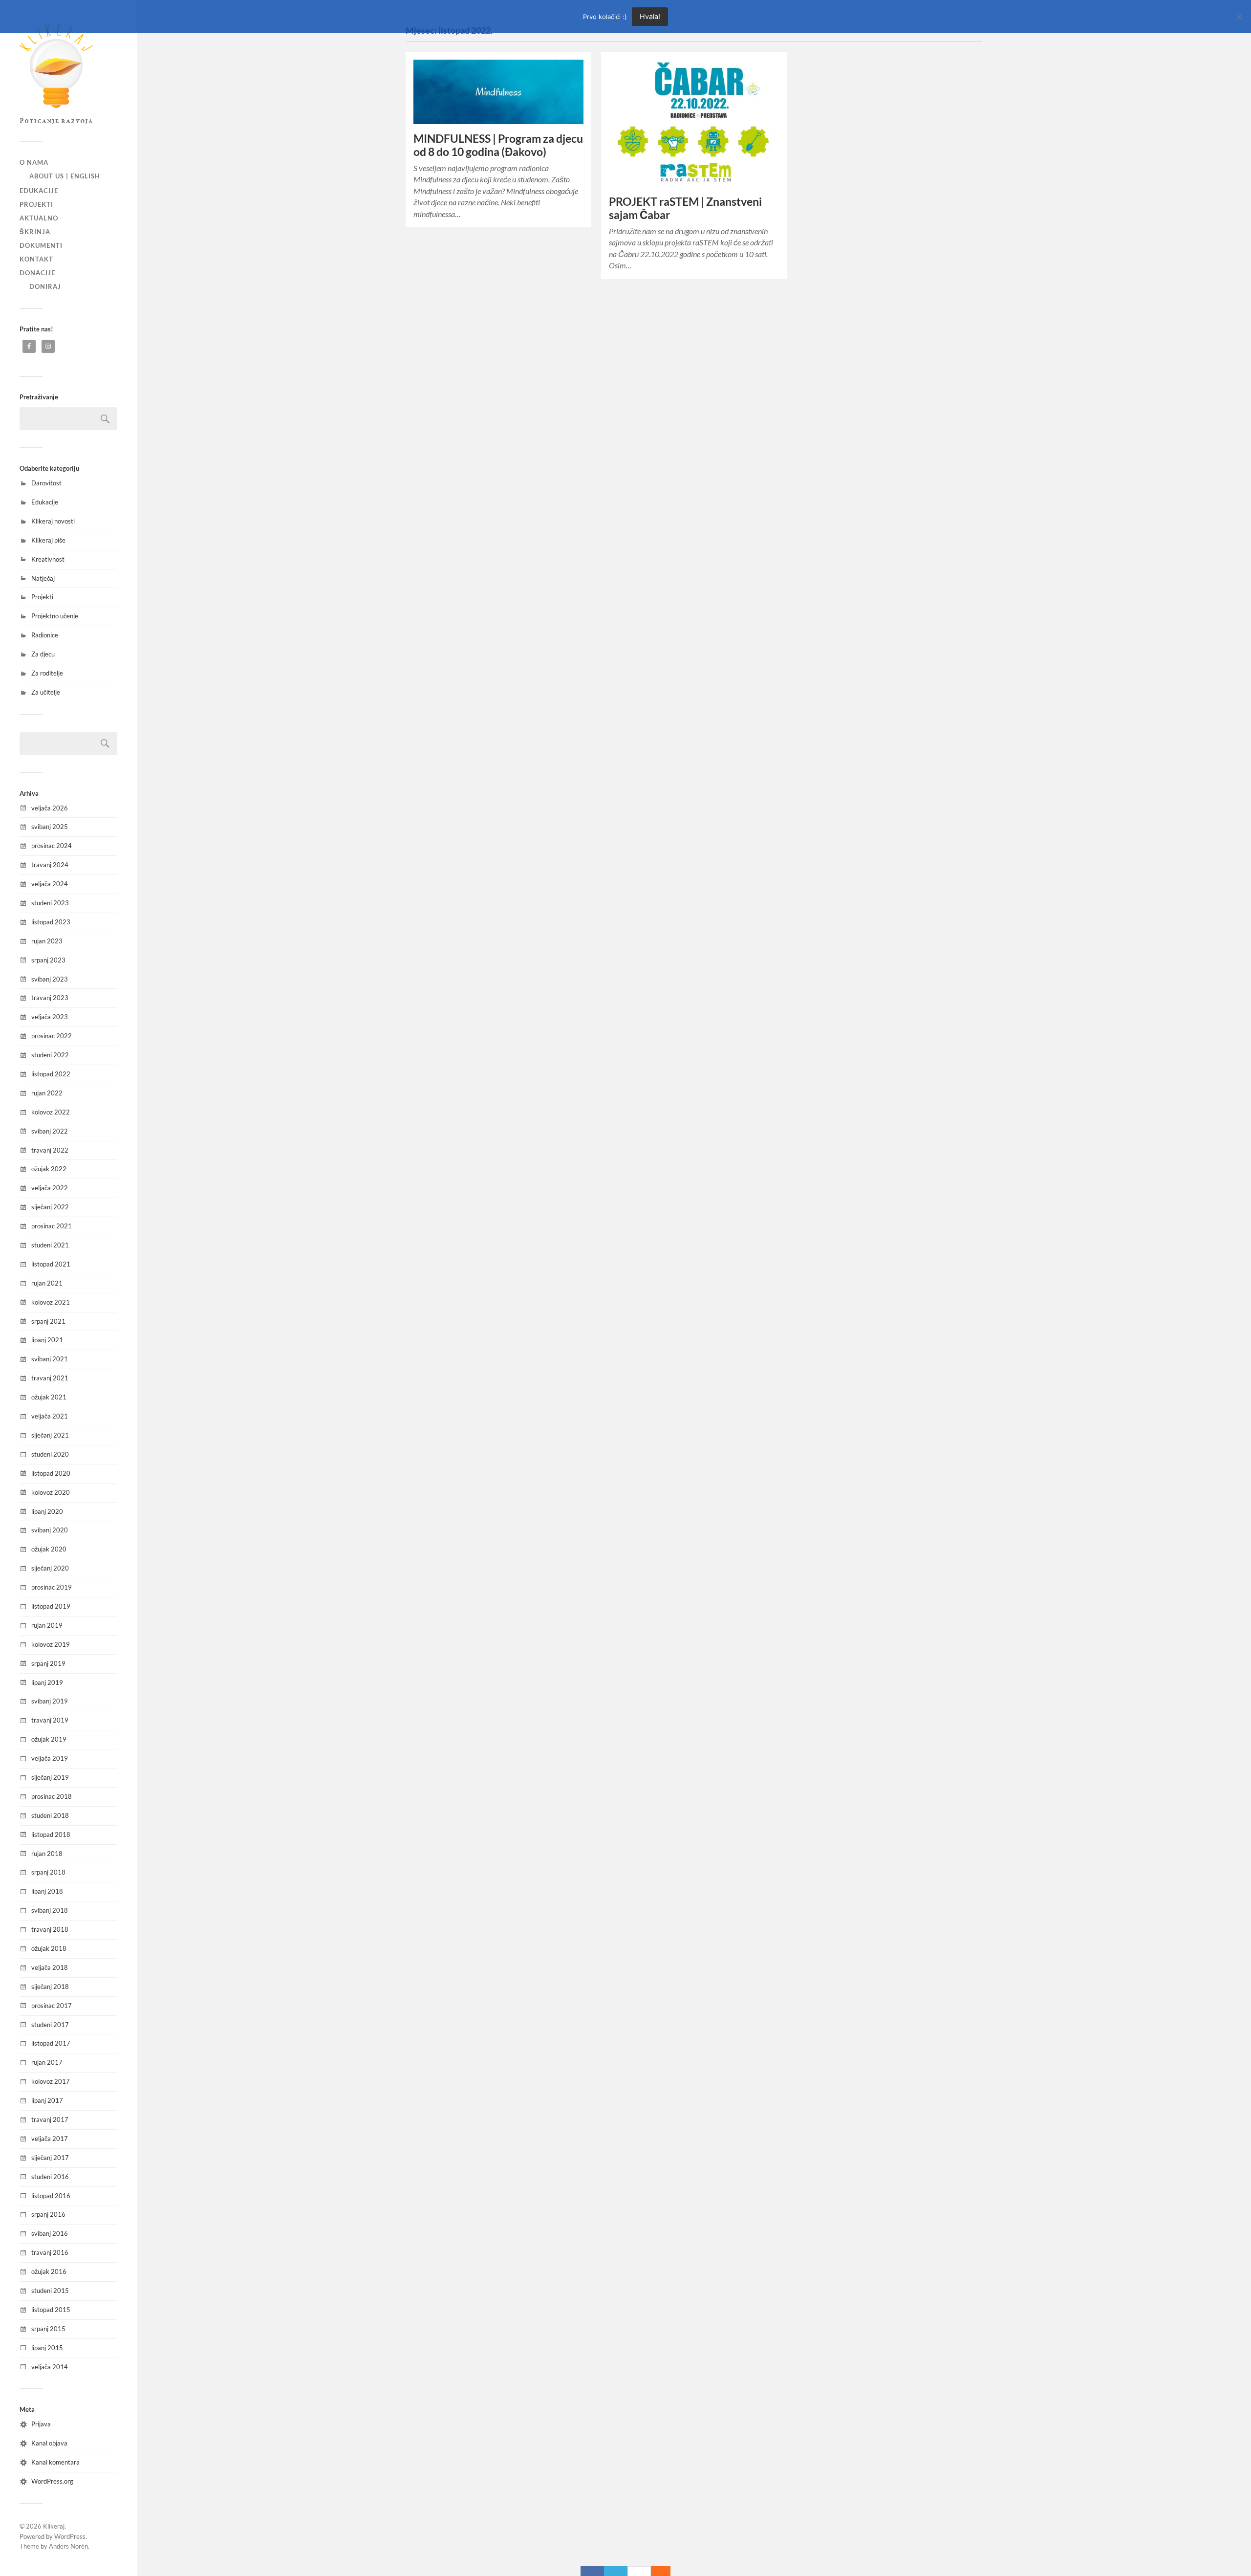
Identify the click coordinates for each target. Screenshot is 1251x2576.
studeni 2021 (50, 1245)
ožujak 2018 (49, 1948)
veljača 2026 (50, 808)
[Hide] (666, 2571)
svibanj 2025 (50, 827)
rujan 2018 (47, 1854)
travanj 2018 (50, 1929)
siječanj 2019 (50, 1777)
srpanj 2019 (48, 1663)
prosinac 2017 (52, 2006)
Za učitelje (46, 692)
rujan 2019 (47, 1625)
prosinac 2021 (52, 1226)
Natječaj (43, 578)
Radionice (45, 635)
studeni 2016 (50, 2177)
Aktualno (39, 218)
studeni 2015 (50, 2291)
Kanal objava (49, 2443)
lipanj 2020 (47, 1511)
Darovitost (46, 483)
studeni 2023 (50, 903)
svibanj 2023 (50, 979)
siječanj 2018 (50, 1987)
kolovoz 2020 (51, 1492)
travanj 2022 (50, 1150)
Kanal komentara (55, 2462)
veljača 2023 (50, 1017)
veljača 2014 (50, 2367)
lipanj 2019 (47, 1682)
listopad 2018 (51, 1834)
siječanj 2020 (50, 1568)
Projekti (36, 204)
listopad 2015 (51, 2310)
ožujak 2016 (49, 2271)
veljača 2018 (50, 1967)
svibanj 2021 (50, 1359)
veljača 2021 (50, 1416)
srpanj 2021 (48, 1321)
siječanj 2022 (50, 1207)
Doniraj (45, 286)
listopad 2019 (51, 1606)
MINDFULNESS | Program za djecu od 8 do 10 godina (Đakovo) (498, 145)
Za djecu (43, 654)
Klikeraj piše (48, 540)
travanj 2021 (50, 1378)
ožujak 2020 (49, 1549)
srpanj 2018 (48, 1872)
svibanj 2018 (50, 1910)
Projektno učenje (55, 616)
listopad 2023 (51, 922)
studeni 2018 (50, 1815)
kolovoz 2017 (51, 2081)
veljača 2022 (50, 1188)
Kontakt (36, 259)
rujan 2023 (47, 941)
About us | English (65, 176)
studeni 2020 (50, 1454)
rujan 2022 (47, 1093)
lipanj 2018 (47, 1891)
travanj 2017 (50, 2119)
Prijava (41, 2424)
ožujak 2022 (49, 1169)
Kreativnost (48, 559)
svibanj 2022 (50, 1131)
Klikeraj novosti (53, 521)
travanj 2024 (50, 865)
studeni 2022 (50, 1055)
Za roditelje (47, 673)
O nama (34, 162)
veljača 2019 (50, 1758)
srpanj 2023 (48, 960)
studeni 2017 (50, 2025)
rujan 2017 (47, 2062)
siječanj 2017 (50, 2158)
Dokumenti (41, 245)
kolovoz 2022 (51, 1112)
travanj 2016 (50, 2252)
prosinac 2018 (52, 1796)
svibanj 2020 (50, 1530)
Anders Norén (68, 2546)
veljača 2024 (50, 884)
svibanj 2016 (50, 2233)
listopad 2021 (51, 1264)
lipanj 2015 (47, 2348)
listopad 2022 (51, 1074)
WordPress (70, 2536)
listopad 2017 (51, 2043)
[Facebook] (592, 2571)
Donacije (37, 273)
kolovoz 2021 (51, 1302)
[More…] (656, 2571)
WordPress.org (52, 2481)
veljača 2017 (50, 2139)
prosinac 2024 (52, 846)
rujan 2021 (47, 1283)
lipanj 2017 (47, 2100)
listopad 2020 (51, 1473)
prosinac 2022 (52, 1036)
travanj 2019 (50, 1720)
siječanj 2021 (50, 1435)
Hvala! (650, 16)
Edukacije (39, 191)
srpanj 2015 (48, 2329)
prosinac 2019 (52, 1587)
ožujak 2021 (49, 1397)
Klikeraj (54, 2526)
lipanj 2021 (47, 1340)
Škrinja (35, 232)
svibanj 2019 (50, 1701)
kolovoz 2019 (51, 1644)
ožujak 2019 (49, 1739)
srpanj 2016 (48, 2214)
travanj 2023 (50, 998)
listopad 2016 (51, 2196)
